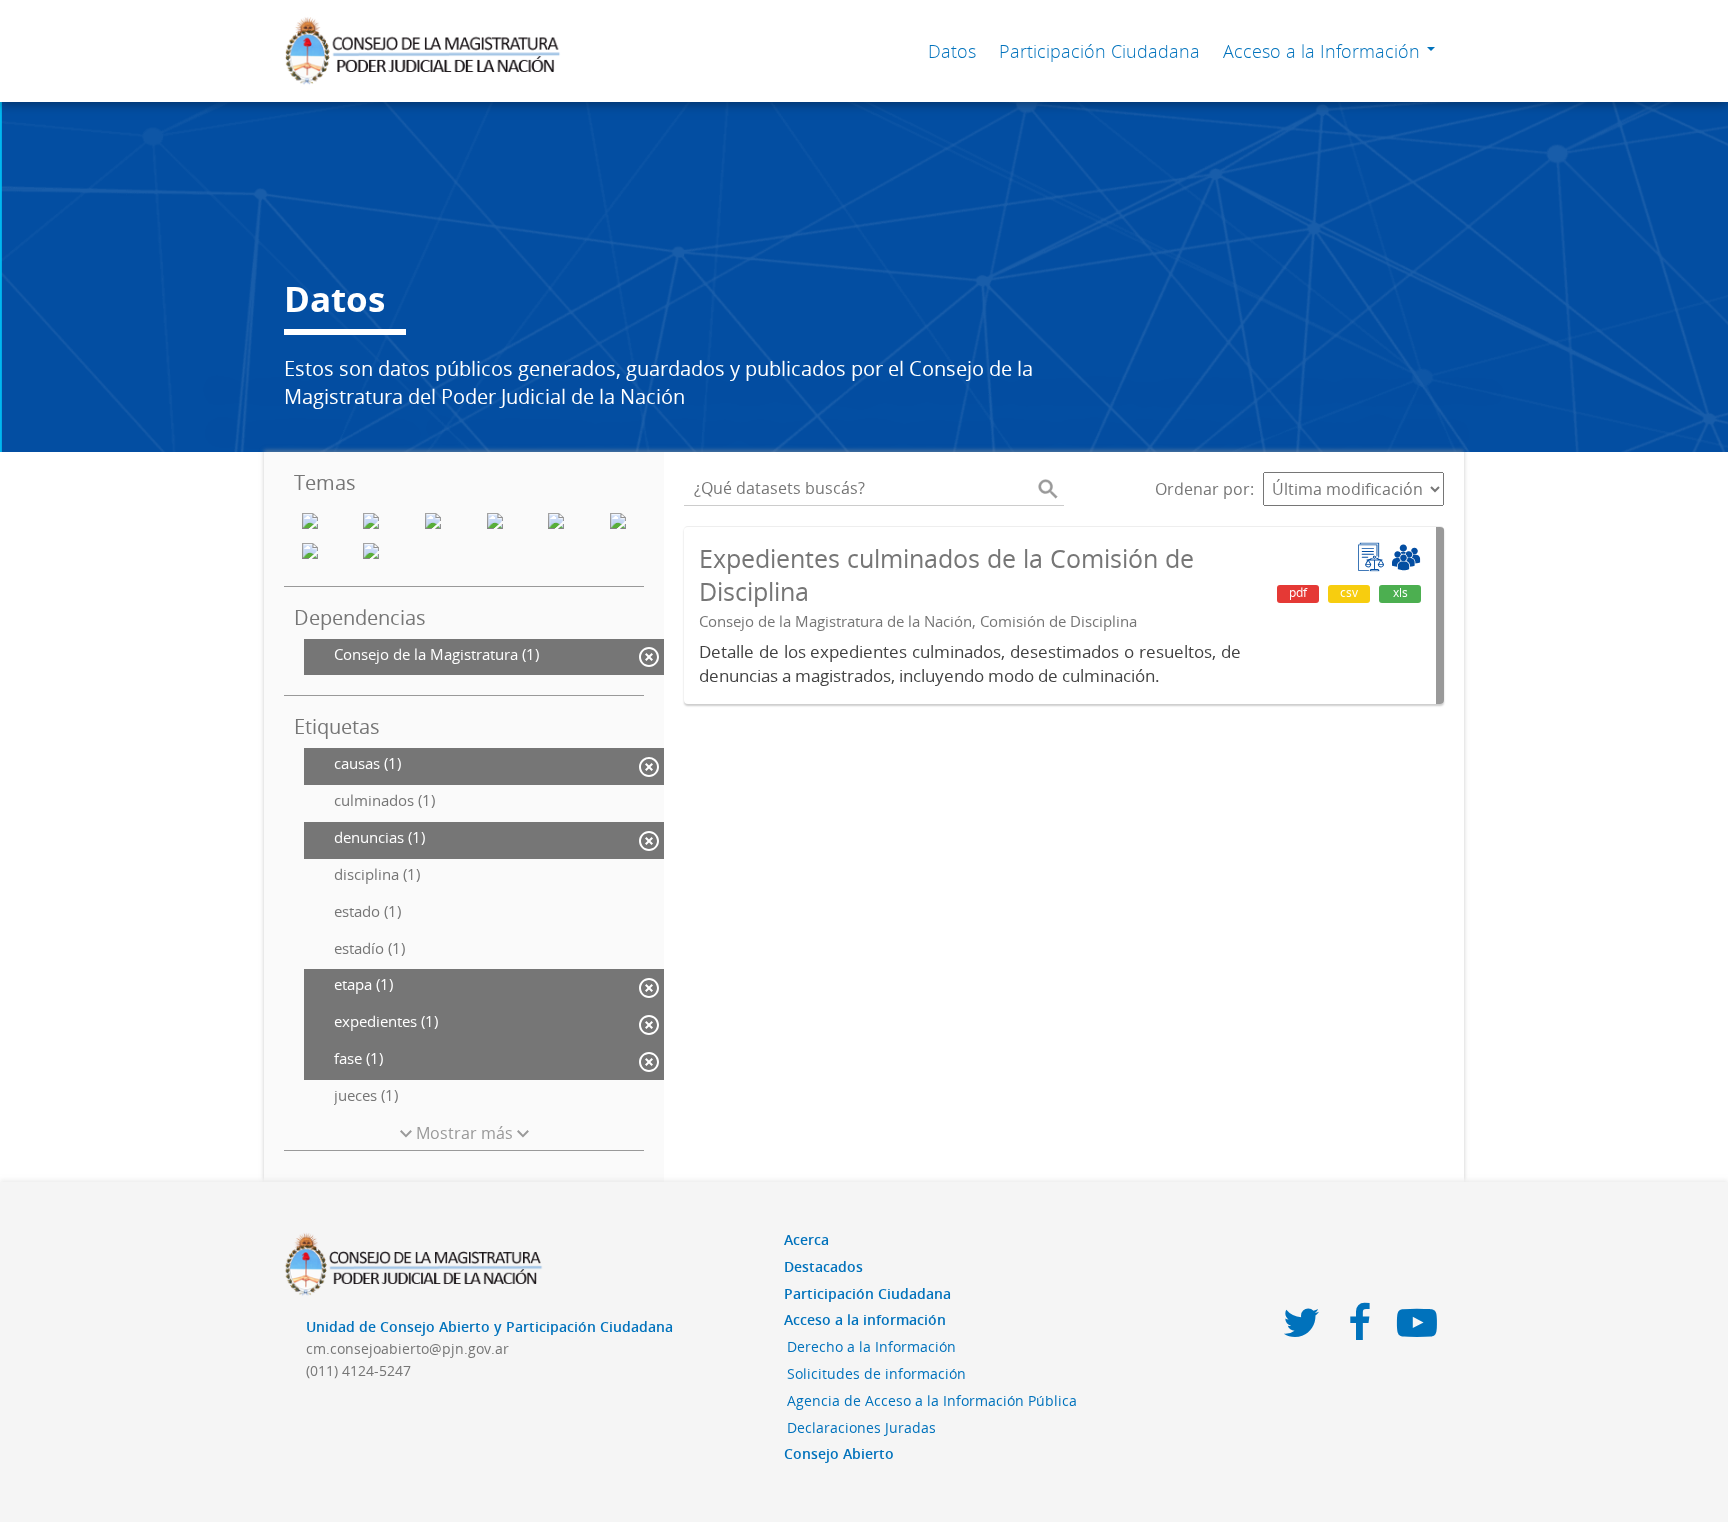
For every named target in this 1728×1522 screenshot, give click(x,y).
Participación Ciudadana (1099, 51)
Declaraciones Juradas (861, 1427)
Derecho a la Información (871, 1346)
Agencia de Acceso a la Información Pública (932, 1400)
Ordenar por (1202, 489)
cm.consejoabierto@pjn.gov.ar (407, 1348)
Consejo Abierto (839, 1453)
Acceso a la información (865, 1319)
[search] (1048, 489)
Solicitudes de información (876, 1373)
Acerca (806, 1239)
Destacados (823, 1266)
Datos (952, 51)
